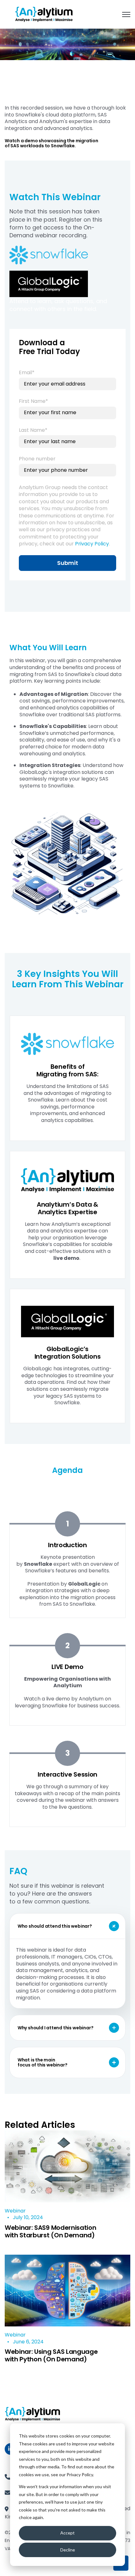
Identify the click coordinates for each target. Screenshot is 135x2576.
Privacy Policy (92, 544)
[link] (44, 14)
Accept (67, 2533)
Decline (68, 2550)
